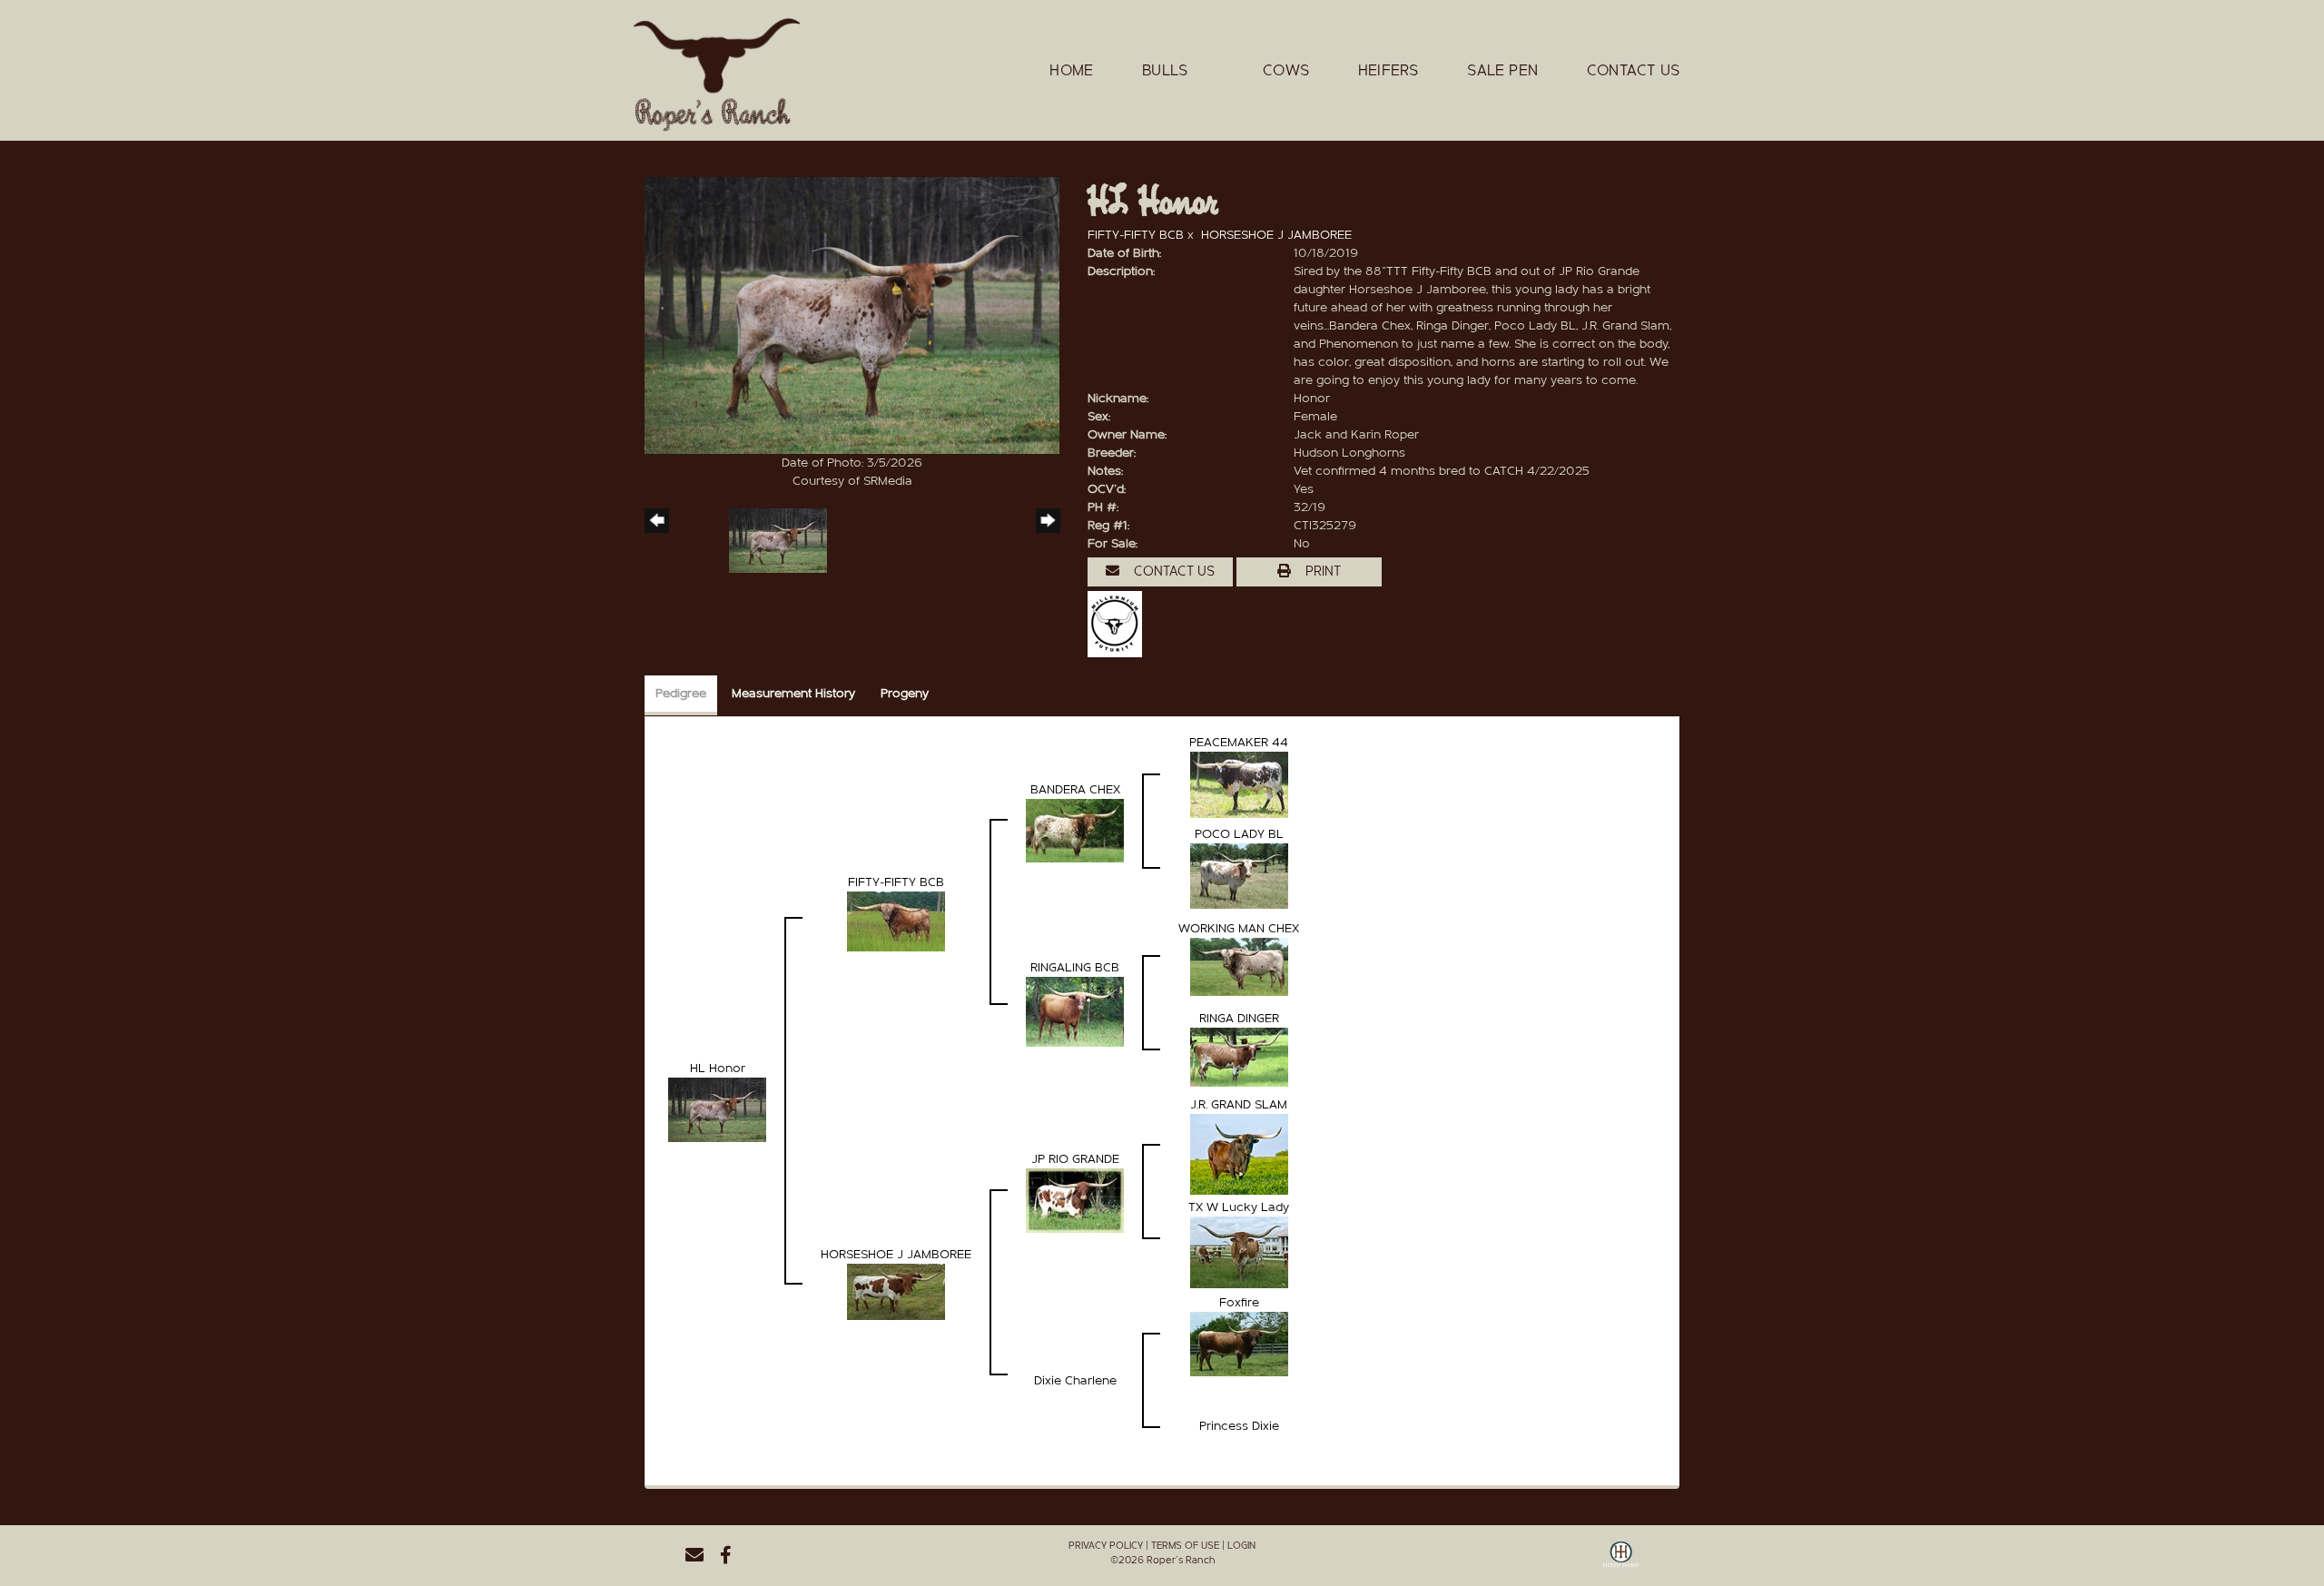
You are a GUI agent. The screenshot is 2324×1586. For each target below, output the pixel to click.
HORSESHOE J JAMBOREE (1276, 235)
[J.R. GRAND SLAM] (1239, 1154)
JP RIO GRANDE (1075, 1159)
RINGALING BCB (1075, 968)
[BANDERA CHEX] (1075, 830)
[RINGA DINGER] (1239, 1057)
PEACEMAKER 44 (1239, 743)
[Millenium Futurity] (1119, 624)
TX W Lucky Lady (1239, 1207)
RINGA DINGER (1239, 1019)
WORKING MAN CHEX (1239, 929)
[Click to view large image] (852, 315)
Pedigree (681, 694)
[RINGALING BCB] (1075, 1011)
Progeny (905, 694)
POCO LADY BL (1239, 834)
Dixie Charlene (1075, 1381)
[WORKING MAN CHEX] (1239, 966)
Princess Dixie (1239, 1426)
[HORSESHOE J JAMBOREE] (896, 1291)
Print (1321, 571)
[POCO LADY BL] (1239, 875)
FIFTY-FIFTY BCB (1136, 235)
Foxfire (1239, 1303)
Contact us (1172, 571)
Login (1241, 1546)
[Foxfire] (1239, 1344)
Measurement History (793, 694)
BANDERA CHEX (1075, 790)
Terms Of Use (1185, 1546)
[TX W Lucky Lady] (1239, 1252)
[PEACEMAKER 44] (1239, 784)
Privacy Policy (1106, 1546)
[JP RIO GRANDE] (1075, 1200)
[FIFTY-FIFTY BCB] (896, 921)
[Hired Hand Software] (1621, 1561)
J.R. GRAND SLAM (1239, 1105)
